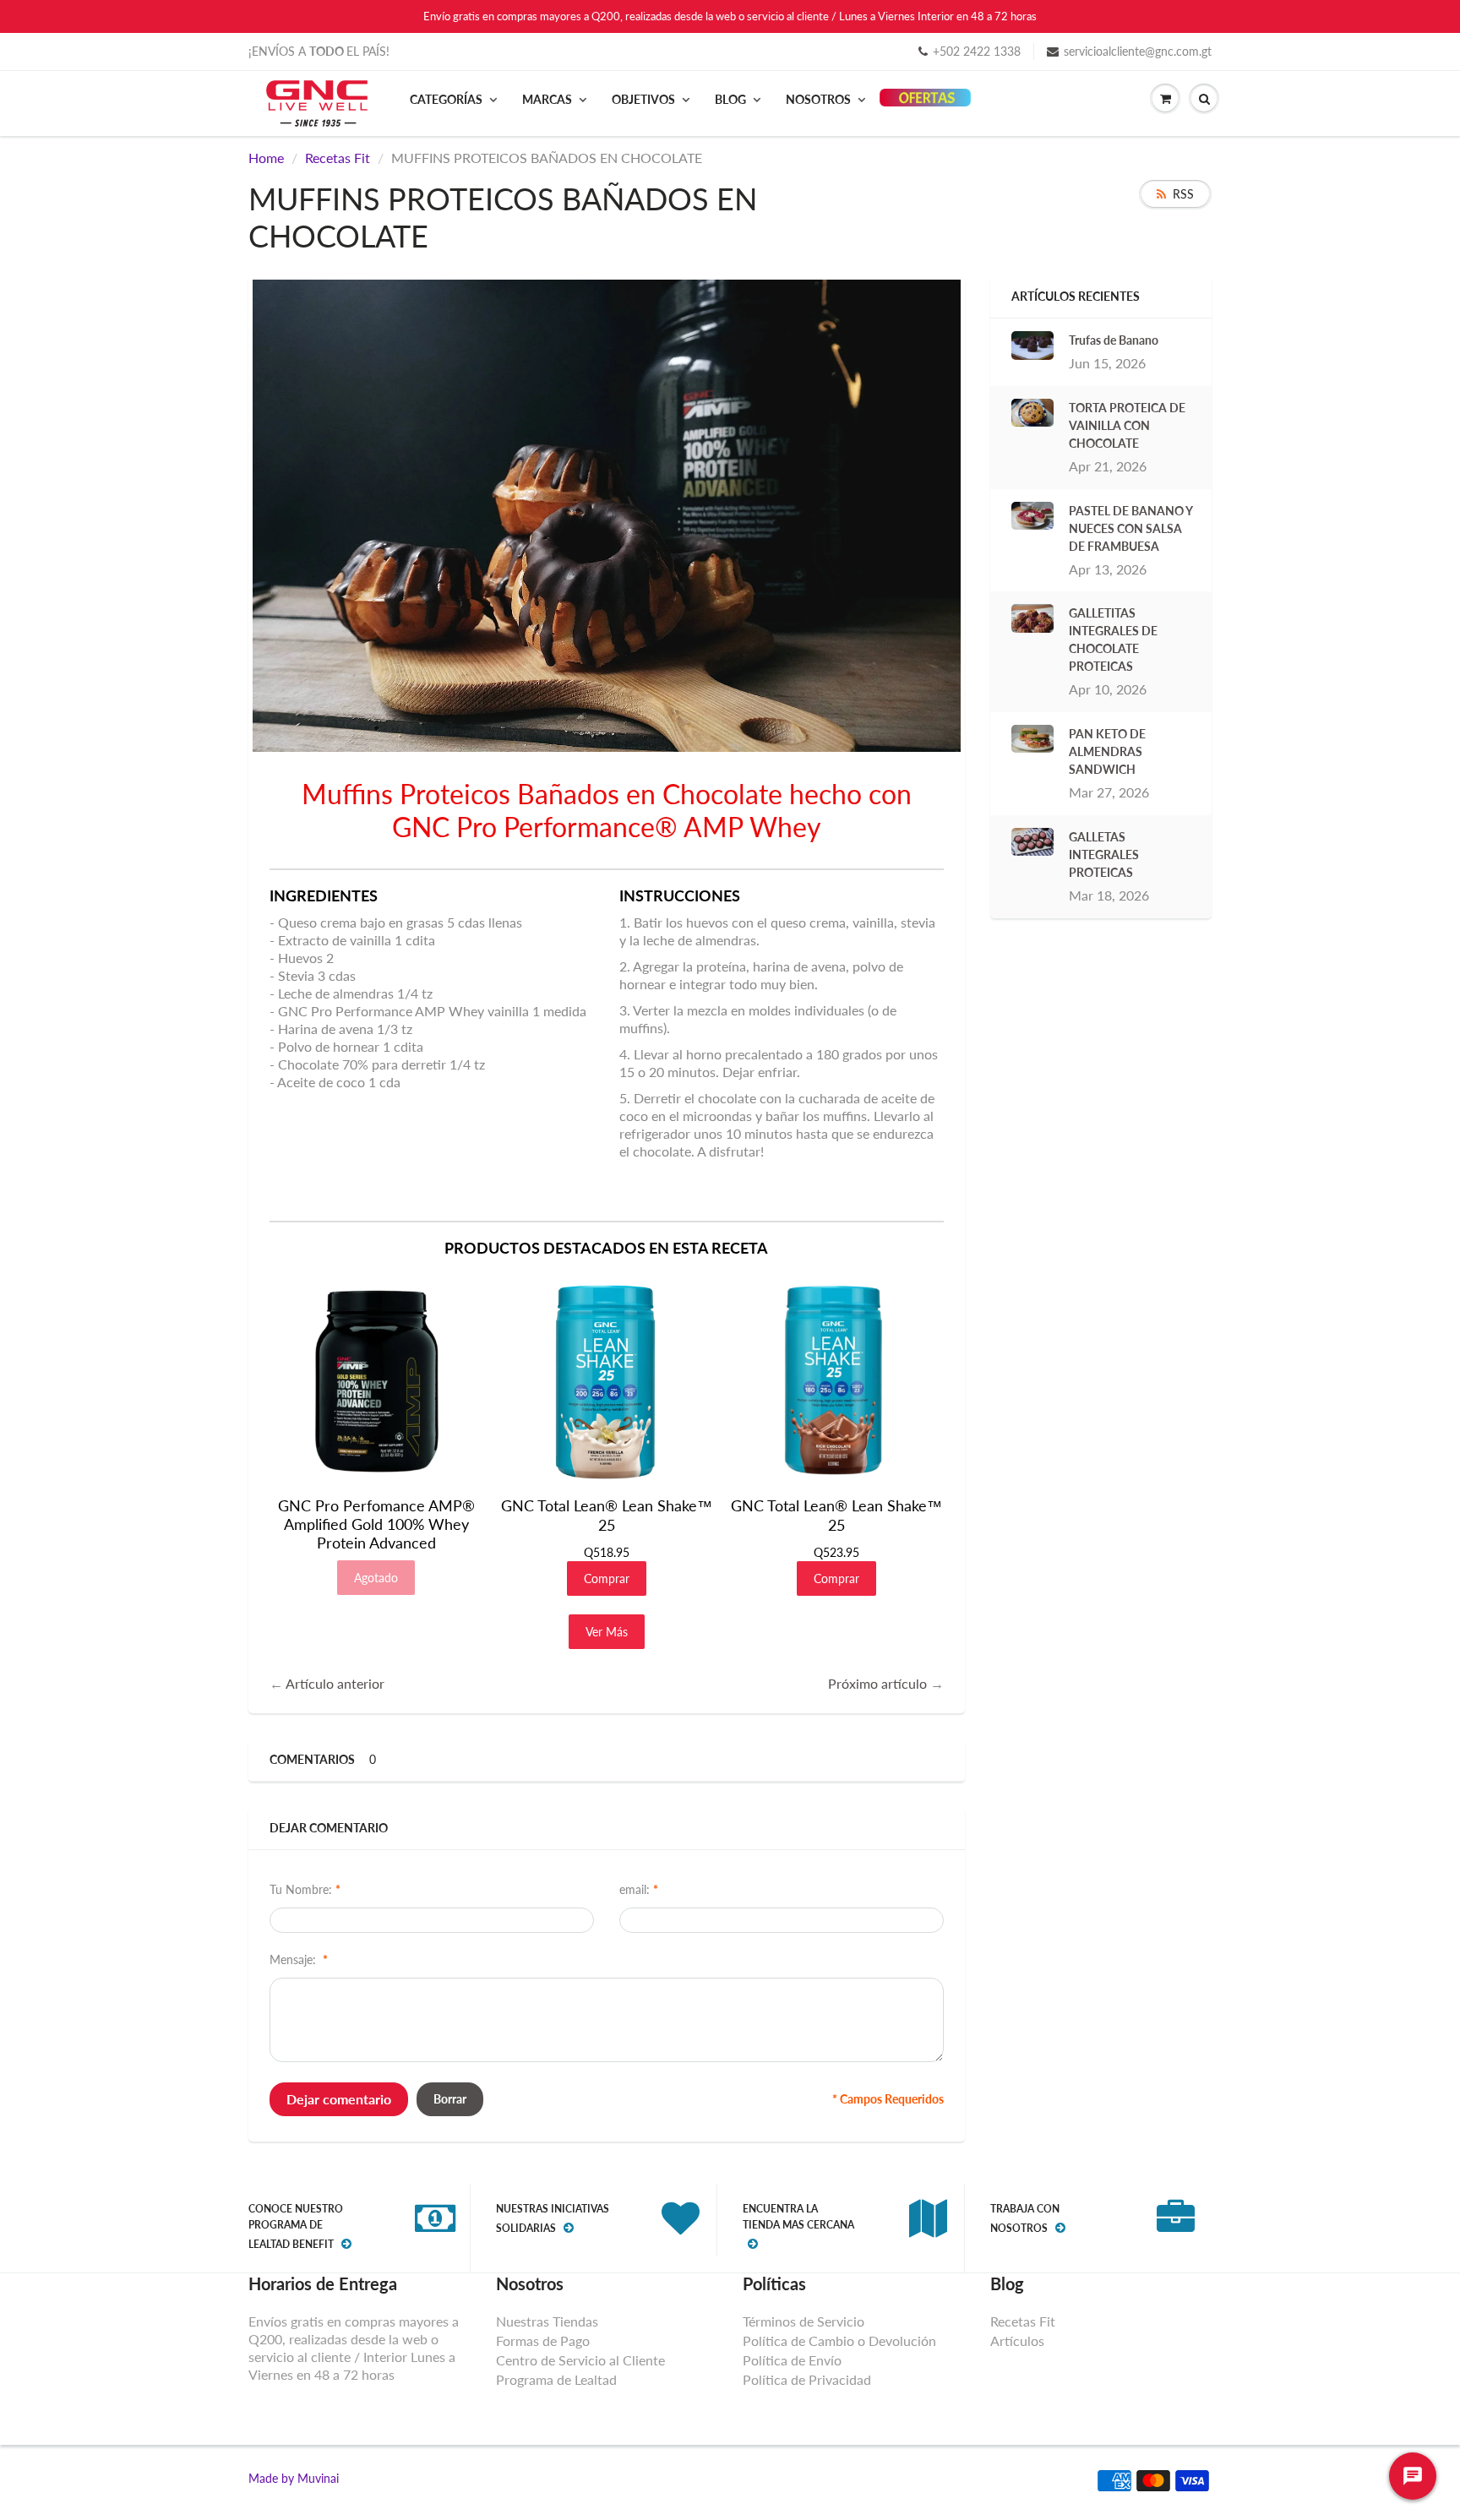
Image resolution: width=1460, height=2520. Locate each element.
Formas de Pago (543, 2340)
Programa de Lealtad (556, 2379)
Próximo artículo (877, 1683)
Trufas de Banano (1114, 340)
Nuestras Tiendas (547, 2321)
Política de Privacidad (807, 2379)
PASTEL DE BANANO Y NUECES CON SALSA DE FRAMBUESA (1130, 528)
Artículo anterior (335, 1683)
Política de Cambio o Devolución (839, 2340)
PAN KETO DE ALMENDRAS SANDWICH (1107, 751)
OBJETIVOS (643, 99)
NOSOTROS (818, 99)
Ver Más (607, 1632)
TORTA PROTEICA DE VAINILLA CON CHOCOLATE (1127, 425)
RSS (1183, 194)
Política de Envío (792, 2360)
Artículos (1017, 2340)
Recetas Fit (338, 158)
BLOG (730, 99)
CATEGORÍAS (446, 99)
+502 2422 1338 (977, 51)
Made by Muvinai (294, 2478)
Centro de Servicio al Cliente (580, 2360)
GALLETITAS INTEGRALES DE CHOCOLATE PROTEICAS (1113, 640)
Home (266, 158)
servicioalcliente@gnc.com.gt (1138, 51)
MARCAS (547, 99)
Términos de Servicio (804, 2321)
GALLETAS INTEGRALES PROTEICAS (1104, 855)
